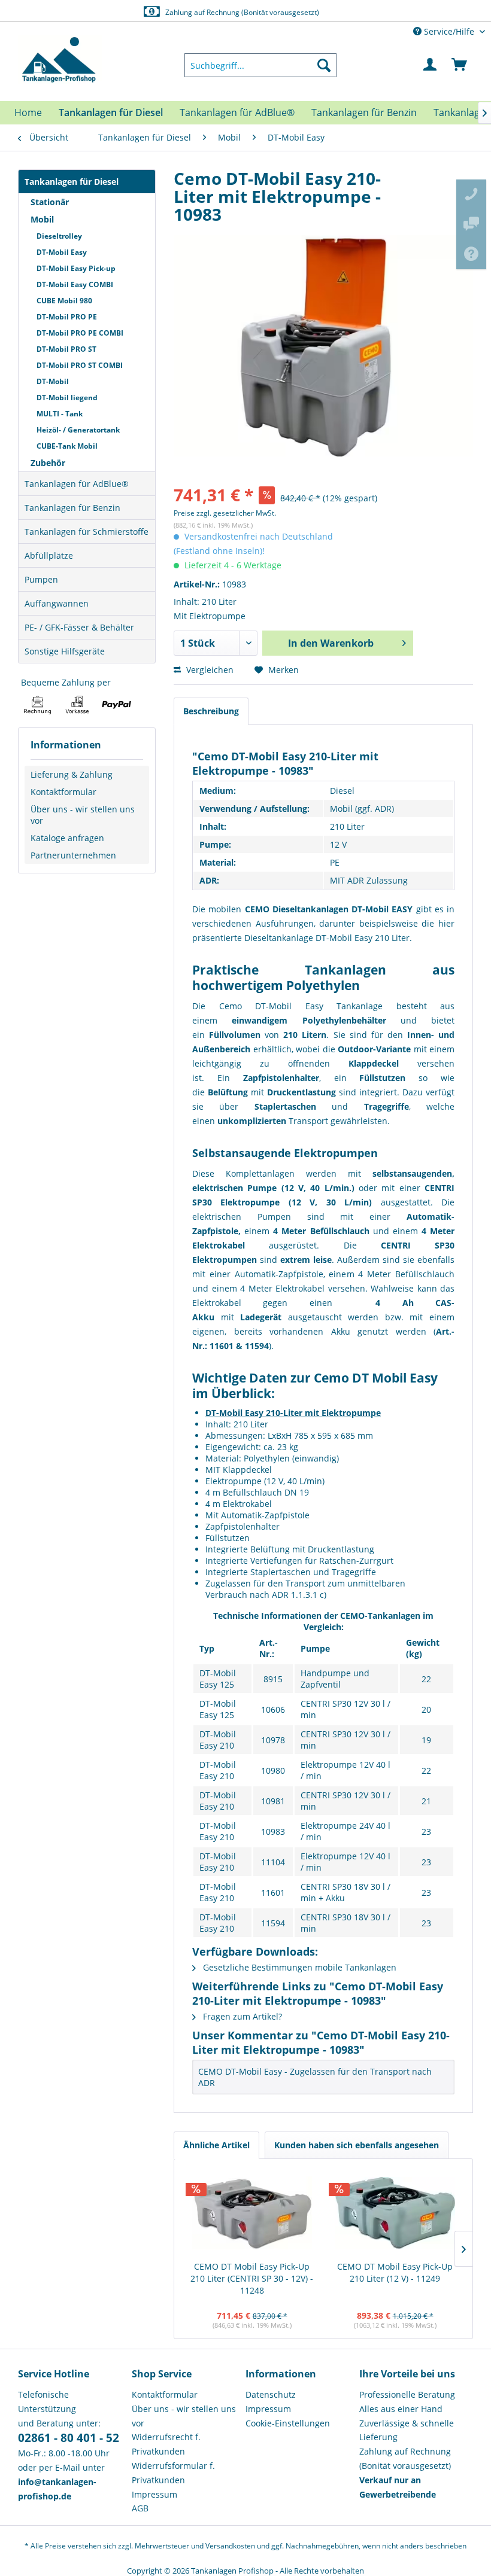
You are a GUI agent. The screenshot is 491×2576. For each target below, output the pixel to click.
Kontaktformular (63, 792)
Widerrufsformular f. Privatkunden (173, 2473)
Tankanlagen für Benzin (72, 508)
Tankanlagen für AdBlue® (77, 484)
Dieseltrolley (59, 236)
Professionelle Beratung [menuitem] (407, 2394)
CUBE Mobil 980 (64, 301)
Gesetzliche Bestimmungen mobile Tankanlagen (298, 1967)
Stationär (50, 202)
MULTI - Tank (60, 414)
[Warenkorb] (460, 65)
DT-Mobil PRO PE (67, 317)
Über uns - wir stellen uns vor (83, 815)
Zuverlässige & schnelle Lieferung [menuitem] (407, 2430)
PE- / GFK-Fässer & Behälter (79, 627)
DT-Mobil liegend (67, 398)
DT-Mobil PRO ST (66, 349)
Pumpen (41, 579)
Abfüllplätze (49, 555)
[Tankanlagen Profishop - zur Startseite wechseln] (60, 60)
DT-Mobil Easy (62, 252)
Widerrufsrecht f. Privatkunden (166, 2444)
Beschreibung (211, 711)
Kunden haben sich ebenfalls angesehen (357, 2145)
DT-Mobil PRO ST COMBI (80, 365)
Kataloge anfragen (67, 838)
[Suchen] (324, 65)
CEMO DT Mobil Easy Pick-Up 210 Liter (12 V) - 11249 (395, 2272)
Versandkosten (230, 2546)
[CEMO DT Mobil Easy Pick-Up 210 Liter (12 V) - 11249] (395, 2213)
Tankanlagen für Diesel (72, 182)
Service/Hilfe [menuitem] (449, 31)
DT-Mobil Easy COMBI (75, 284)
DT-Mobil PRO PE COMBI (80, 333)
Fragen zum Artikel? (241, 2016)
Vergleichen (209, 670)
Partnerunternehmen (73, 855)
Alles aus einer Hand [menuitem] (401, 2409)
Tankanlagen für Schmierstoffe (87, 532)
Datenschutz (271, 2394)
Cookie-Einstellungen (288, 2423)
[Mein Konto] (431, 65)
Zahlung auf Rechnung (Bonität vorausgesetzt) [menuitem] (405, 2458)
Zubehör (48, 463)
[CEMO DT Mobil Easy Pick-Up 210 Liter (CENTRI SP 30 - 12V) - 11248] (252, 2213)
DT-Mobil (53, 381)
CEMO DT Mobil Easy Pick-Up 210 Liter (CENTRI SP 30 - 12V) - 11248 (252, 2278)
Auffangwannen (57, 603)
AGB (140, 2508)
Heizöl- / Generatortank (78, 430)
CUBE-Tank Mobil (67, 446)
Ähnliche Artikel (216, 2145)
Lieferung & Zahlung (72, 774)
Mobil (42, 219)
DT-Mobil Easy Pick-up (76, 268)
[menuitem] (260, 65)
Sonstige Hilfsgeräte (65, 651)
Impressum (154, 2494)
